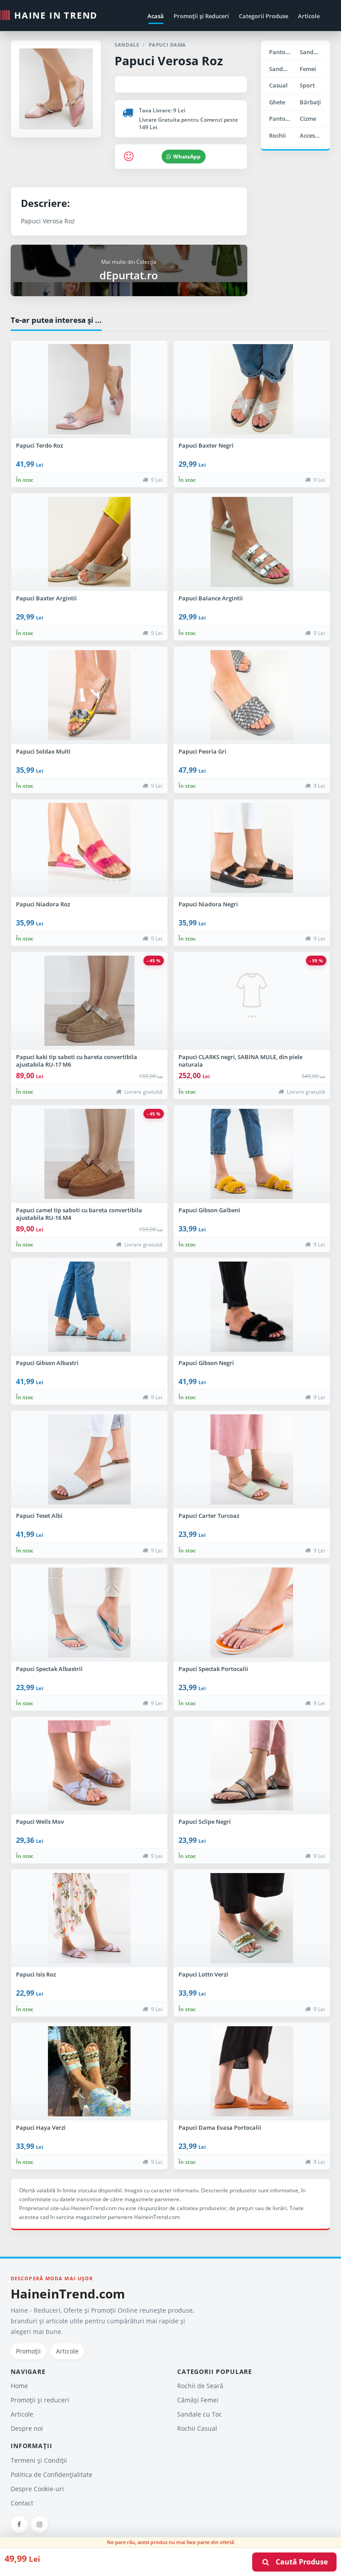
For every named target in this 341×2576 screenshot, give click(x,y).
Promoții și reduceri (40, 2400)
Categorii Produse (264, 16)
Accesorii (312, 135)
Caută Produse (299, 2562)
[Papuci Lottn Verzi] (252, 1918)
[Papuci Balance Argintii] (252, 542)
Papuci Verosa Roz (169, 61)
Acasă (156, 16)
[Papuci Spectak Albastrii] (89, 1613)
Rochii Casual (197, 2428)
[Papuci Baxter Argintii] (89, 542)
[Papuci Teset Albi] (89, 1460)
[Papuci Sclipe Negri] (252, 1766)
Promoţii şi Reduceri (201, 16)
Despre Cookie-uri (37, 2489)
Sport (307, 85)
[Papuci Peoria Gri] (252, 695)
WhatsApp (187, 157)
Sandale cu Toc (313, 52)
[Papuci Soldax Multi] (89, 695)
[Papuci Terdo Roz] (89, 389)
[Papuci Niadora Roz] (89, 848)
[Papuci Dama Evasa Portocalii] (252, 2072)
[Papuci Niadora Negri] (252, 848)
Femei (308, 69)
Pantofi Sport (282, 119)
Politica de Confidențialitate (52, 2475)
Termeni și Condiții (39, 2460)
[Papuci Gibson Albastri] (89, 1307)
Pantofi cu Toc (282, 52)
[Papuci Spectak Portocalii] (252, 1613)
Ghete (277, 102)
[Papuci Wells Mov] (89, 1766)
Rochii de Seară (200, 2386)
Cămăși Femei (198, 2400)
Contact (22, 2503)
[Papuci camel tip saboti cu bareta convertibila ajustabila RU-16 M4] (89, 1154)
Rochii (278, 135)
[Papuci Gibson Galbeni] (252, 1154)
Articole (309, 16)
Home (19, 2386)
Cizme (308, 119)
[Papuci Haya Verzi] (89, 2072)
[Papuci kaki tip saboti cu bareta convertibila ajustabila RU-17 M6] (89, 1001)
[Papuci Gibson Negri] (252, 1307)
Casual (278, 85)
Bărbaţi (310, 102)
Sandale (280, 69)
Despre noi (27, 2428)
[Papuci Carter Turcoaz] (252, 1460)
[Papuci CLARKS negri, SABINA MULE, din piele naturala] (252, 1001)
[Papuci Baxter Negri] (252, 389)
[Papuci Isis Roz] (89, 1918)
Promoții (28, 2351)
